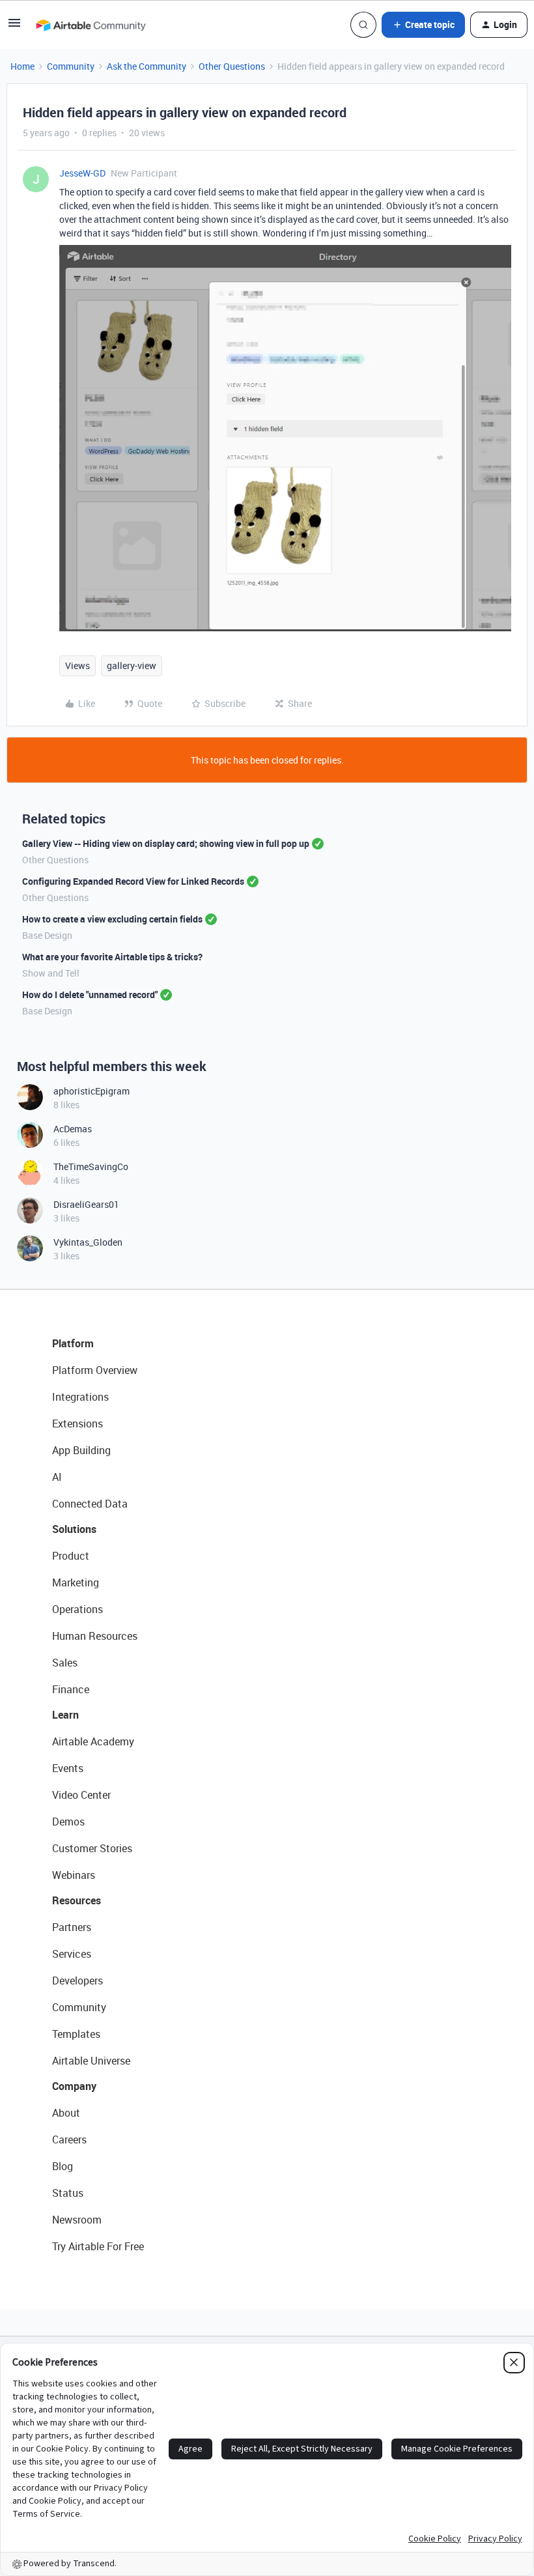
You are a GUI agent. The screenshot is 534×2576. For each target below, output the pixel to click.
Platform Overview (95, 1370)
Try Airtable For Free (98, 2246)
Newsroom (77, 2220)
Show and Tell (51, 973)
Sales (65, 1663)
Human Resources (95, 1636)
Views (77, 665)
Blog (63, 2166)
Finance (71, 1689)
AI (57, 1477)
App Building (81, 1450)
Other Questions (232, 66)
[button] (14, 27)
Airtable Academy (93, 1741)
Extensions (77, 1424)
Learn (65, 1715)
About (66, 2113)
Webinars (74, 1875)
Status (68, 2193)
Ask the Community (147, 66)
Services (72, 1954)
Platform (73, 1343)
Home (22, 66)
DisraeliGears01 (86, 1204)
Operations (77, 1609)
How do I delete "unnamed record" (90, 995)
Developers (77, 1981)
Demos (68, 1822)
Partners (72, 1927)
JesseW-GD (82, 173)
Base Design (47, 935)
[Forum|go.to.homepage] (91, 25)
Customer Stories (92, 1848)
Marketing (76, 1582)
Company (74, 2086)
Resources (77, 1900)
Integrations (80, 1397)
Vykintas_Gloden (88, 1242)
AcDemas (73, 1129)
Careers (69, 2140)
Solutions (74, 1529)
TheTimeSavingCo (91, 1166)
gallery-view (132, 665)
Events (68, 1768)
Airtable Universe (91, 2061)
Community (71, 66)
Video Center (81, 1795)
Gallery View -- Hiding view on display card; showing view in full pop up (166, 843)
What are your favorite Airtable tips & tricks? (112, 957)
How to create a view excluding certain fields (112, 919)
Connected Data (90, 1504)
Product (71, 1556)
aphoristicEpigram (91, 1091)
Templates (76, 2034)
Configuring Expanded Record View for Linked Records (133, 881)
